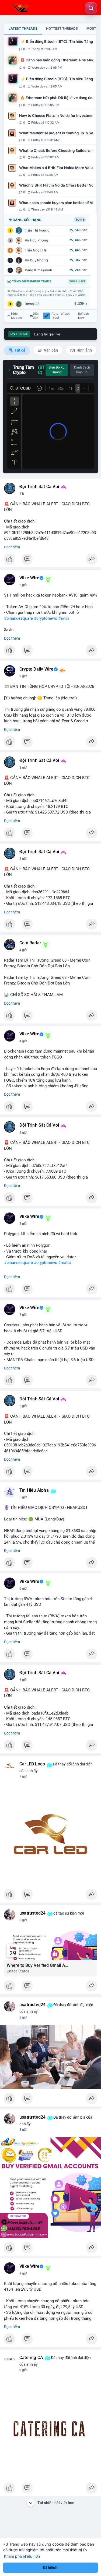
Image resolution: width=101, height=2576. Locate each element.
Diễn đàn (36, 316)
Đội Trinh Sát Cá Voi (39, 487)
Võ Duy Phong (36, 260)
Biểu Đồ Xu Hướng (57, 370)
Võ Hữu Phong (36, 240)
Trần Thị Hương (37, 230)
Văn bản (50, 350)
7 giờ (23, 1776)
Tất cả (20, 350)
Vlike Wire (29, 578)
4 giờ (23, 950)
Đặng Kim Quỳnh (39, 270)
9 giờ (23, 2273)
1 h (22, 494)
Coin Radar (30, 943)
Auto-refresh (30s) (61, 316)
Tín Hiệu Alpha (34, 1490)
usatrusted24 (32, 1913)
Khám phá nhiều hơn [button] (22, 2556)
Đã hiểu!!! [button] (51, 2568)
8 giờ (23, 1920)
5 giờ (23, 1224)
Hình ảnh (84, 350)
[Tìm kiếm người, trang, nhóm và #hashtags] (91, 8)
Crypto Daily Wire (36, 669)
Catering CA (31, 2358)
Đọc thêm (12, 547)
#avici (64, 618)
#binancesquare (18, 618)
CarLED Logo (32, 1764)
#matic (65, 1263)
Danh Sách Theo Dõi (82, 370)
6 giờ (23, 1497)
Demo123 (32, 304)
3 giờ (23, 859)
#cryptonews (46, 618)
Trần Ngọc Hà (36, 250)
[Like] (50, 560)
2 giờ (23, 585)
